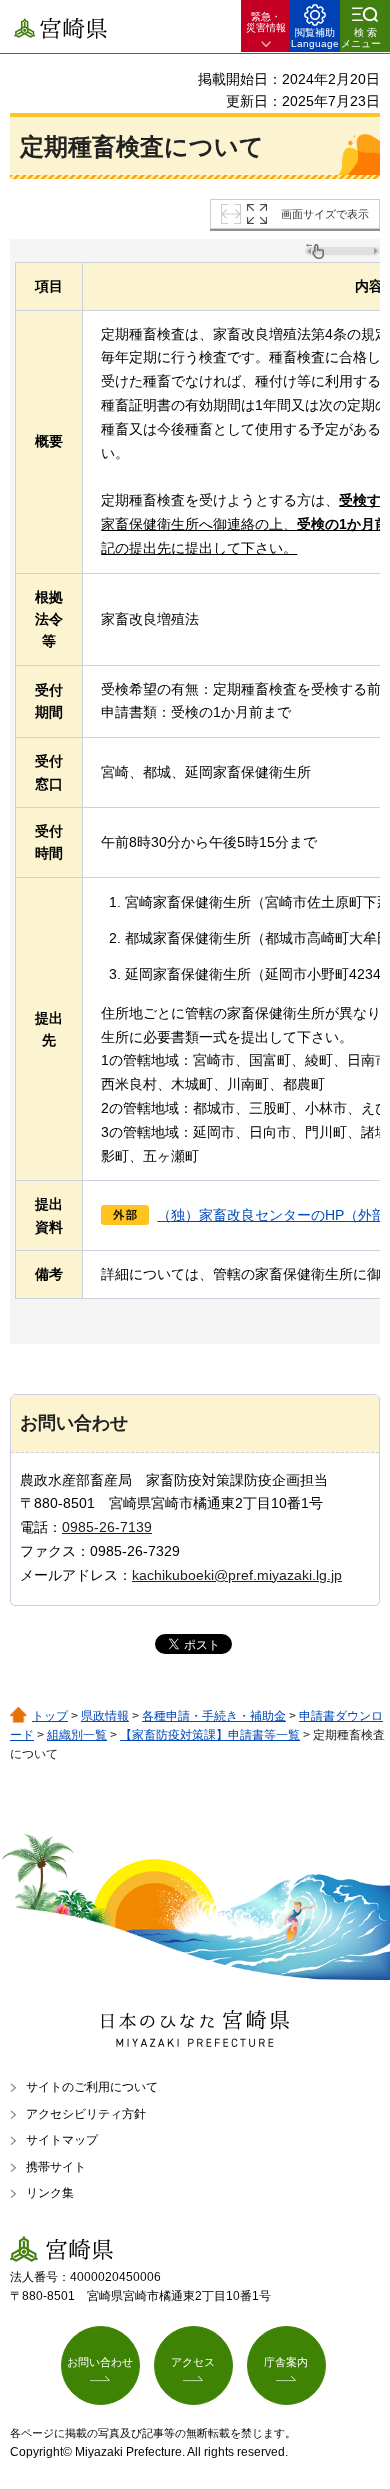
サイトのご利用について (92, 2087)
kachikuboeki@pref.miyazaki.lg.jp (237, 1575)
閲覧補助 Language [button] (315, 38)
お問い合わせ (100, 2362)
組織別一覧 (77, 1735)
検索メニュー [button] (361, 38)
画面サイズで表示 (325, 214)
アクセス (193, 2362)
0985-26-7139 (107, 1527)
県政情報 (105, 1716)
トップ (50, 1716)
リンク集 (50, 2193)
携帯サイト (56, 2167)
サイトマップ (62, 2140)
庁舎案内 (286, 2362)
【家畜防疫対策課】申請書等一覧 (210, 1735)
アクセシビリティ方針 (86, 2114)
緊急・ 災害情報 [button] (266, 22)
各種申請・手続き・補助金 (214, 1716)
